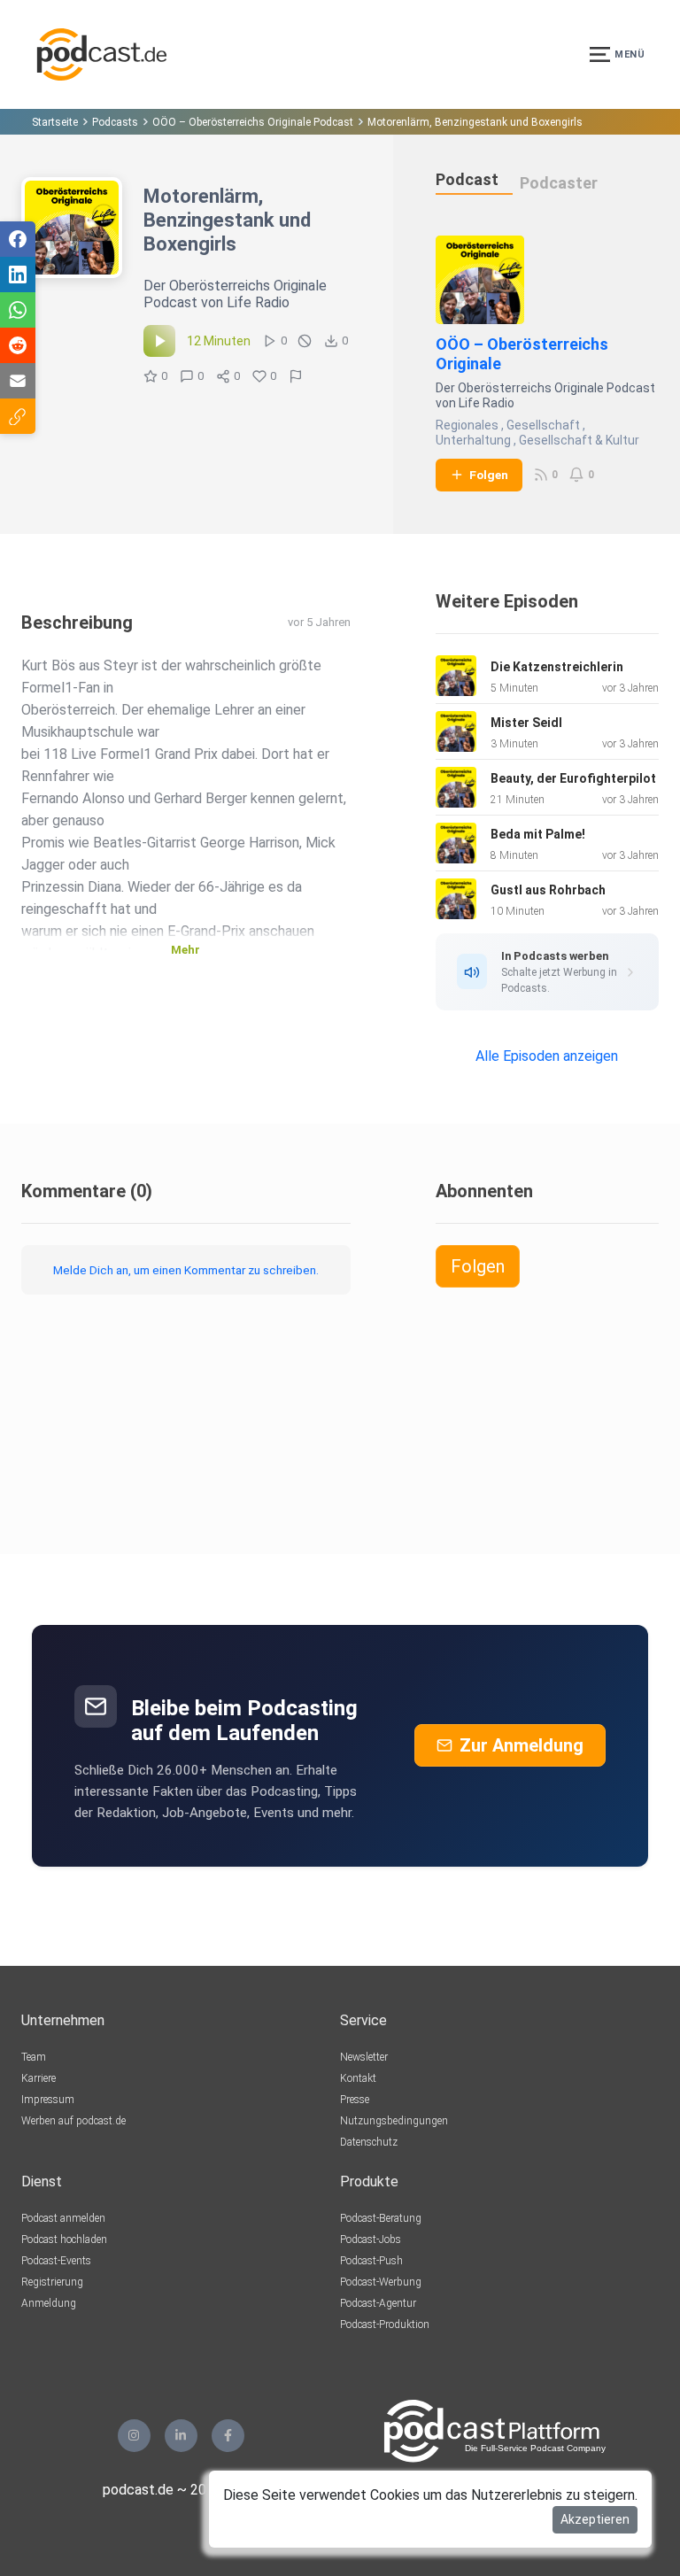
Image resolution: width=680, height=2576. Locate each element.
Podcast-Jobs (371, 2239)
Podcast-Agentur (378, 2303)
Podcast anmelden (63, 2218)
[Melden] (296, 376)
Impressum (48, 2100)
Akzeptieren (595, 2519)
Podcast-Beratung (381, 2218)
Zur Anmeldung (522, 1745)
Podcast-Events (56, 2261)
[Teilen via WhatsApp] (18, 310)
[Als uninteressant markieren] (305, 341)
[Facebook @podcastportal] (228, 2436)
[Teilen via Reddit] (18, 345)
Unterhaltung (473, 440)
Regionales (467, 425)
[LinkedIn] (181, 2436)
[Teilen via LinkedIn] (18, 275)
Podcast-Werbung (381, 2282)
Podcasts (115, 122)
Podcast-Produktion (385, 2325)
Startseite (55, 122)
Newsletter (364, 2057)
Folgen (489, 475)
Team (34, 2057)
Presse (355, 2100)
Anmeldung (49, 2303)
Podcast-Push (371, 2261)
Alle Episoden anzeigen (547, 1056)
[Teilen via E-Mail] (18, 381)
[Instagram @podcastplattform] (134, 2436)
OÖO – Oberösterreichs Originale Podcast (253, 122)
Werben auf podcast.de (73, 2121)
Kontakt (358, 2078)
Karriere (39, 2078)
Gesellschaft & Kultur (579, 440)
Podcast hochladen (64, 2239)
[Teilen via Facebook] (18, 239)
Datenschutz (369, 2142)
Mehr (185, 950)
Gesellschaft (543, 425)
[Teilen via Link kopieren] (18, 416)
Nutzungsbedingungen (394, 2121)
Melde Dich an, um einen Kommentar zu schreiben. (186, 1270)
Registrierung (52, 2282)
